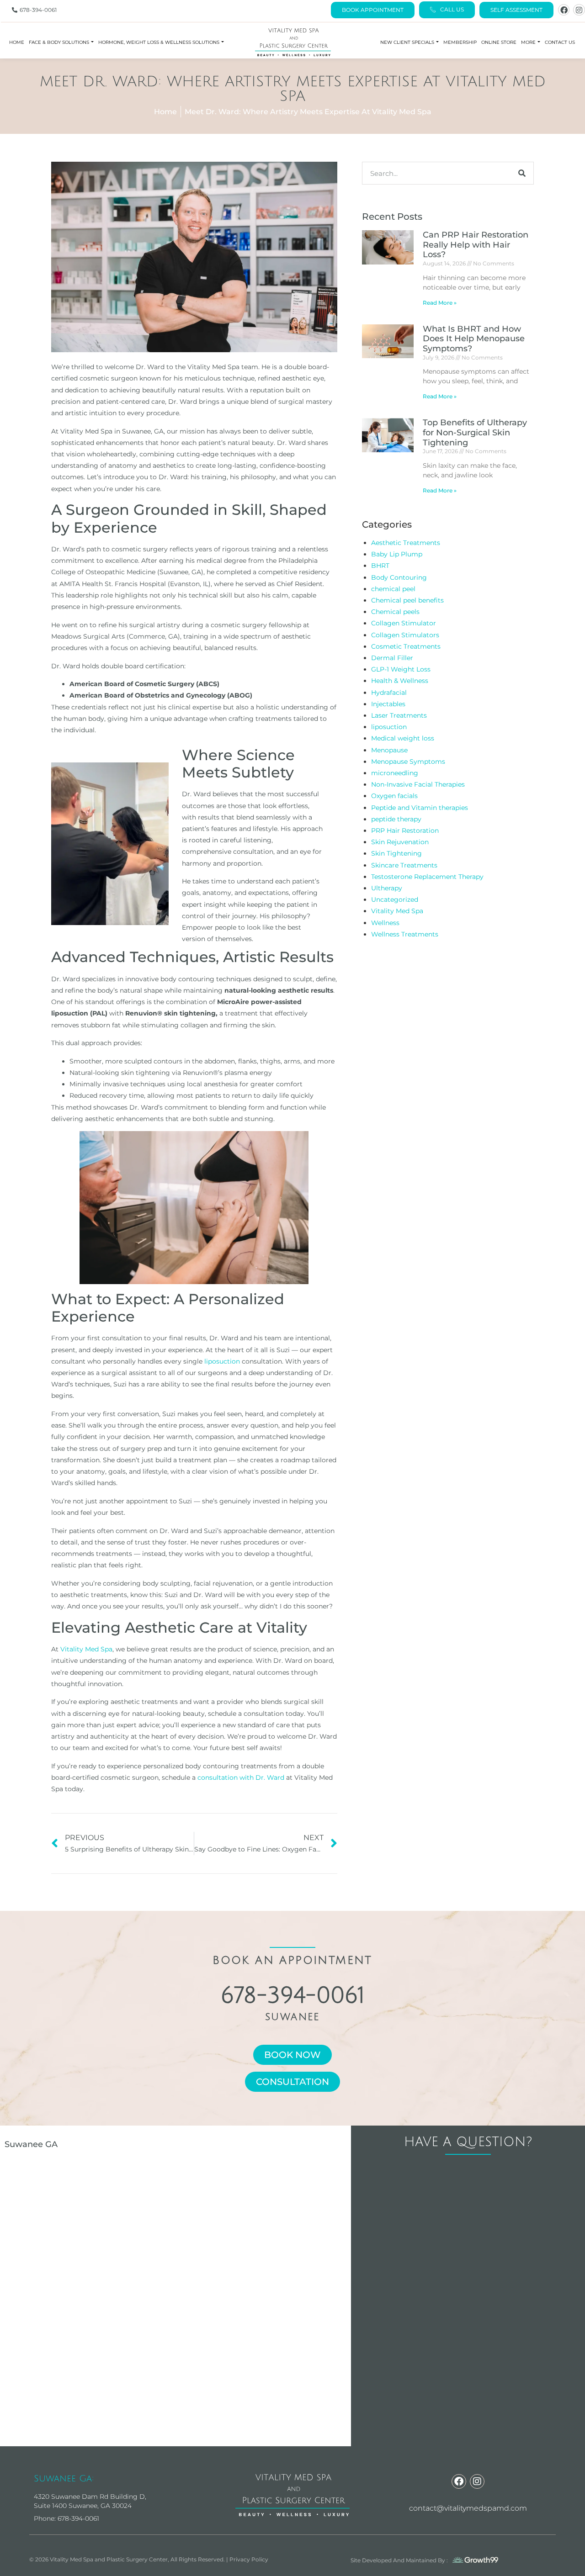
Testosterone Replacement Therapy (427, 877)
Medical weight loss (403, 738)
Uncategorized (395, 899)
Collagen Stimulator (404, 623)
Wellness (385, 923)
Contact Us (560, 42)
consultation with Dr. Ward (241, 1777)
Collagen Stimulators (405, 635)
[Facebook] (564, 10)
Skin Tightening (396, 853)
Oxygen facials (394, 796)
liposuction (222, 1361)
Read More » (440, 303)
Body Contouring (399, 577)
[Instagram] (579, 10)
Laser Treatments (399, 715)
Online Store (499, 42)
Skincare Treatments (404, 865)
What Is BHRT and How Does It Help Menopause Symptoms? (474, 339)
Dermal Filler (392, 658)
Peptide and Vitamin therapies (420, 808)
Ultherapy (387, 888)
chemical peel (393, 589)
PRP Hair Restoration (405, 830)
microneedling (395, 773)
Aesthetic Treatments (406, 543)
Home (17, 42)
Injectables (388, 704)
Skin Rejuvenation (400, 842)
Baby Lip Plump (397, 554)
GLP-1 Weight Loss (401, 669)
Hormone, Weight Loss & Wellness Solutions (159, 42)
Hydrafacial (389, 693)
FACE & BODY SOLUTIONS (59, 42)
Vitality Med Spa (86, 1649)
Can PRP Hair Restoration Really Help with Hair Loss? (476, 245)
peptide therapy (396, 819)
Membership (460, 42)
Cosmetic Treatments (406, 646)
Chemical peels (395, 612)
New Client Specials (407, 42)
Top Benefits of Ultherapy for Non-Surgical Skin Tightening (475, 432)
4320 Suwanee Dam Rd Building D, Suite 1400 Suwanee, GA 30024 (90, 2501)
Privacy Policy (249, 2559)
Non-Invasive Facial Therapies (418, 784)
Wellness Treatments (405, 934)
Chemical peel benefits (407, 600)
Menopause (389, 750)
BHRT (380, 566)
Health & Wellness (400, 681)
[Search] (522, 173)
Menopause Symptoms (408, 762)
